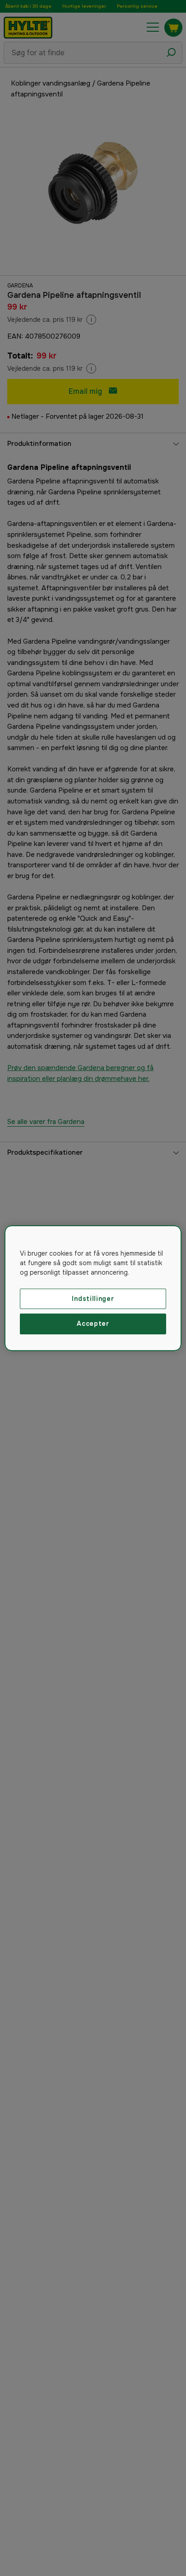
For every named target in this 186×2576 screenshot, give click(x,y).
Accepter (93, 1324)
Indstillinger (93, 1298)
